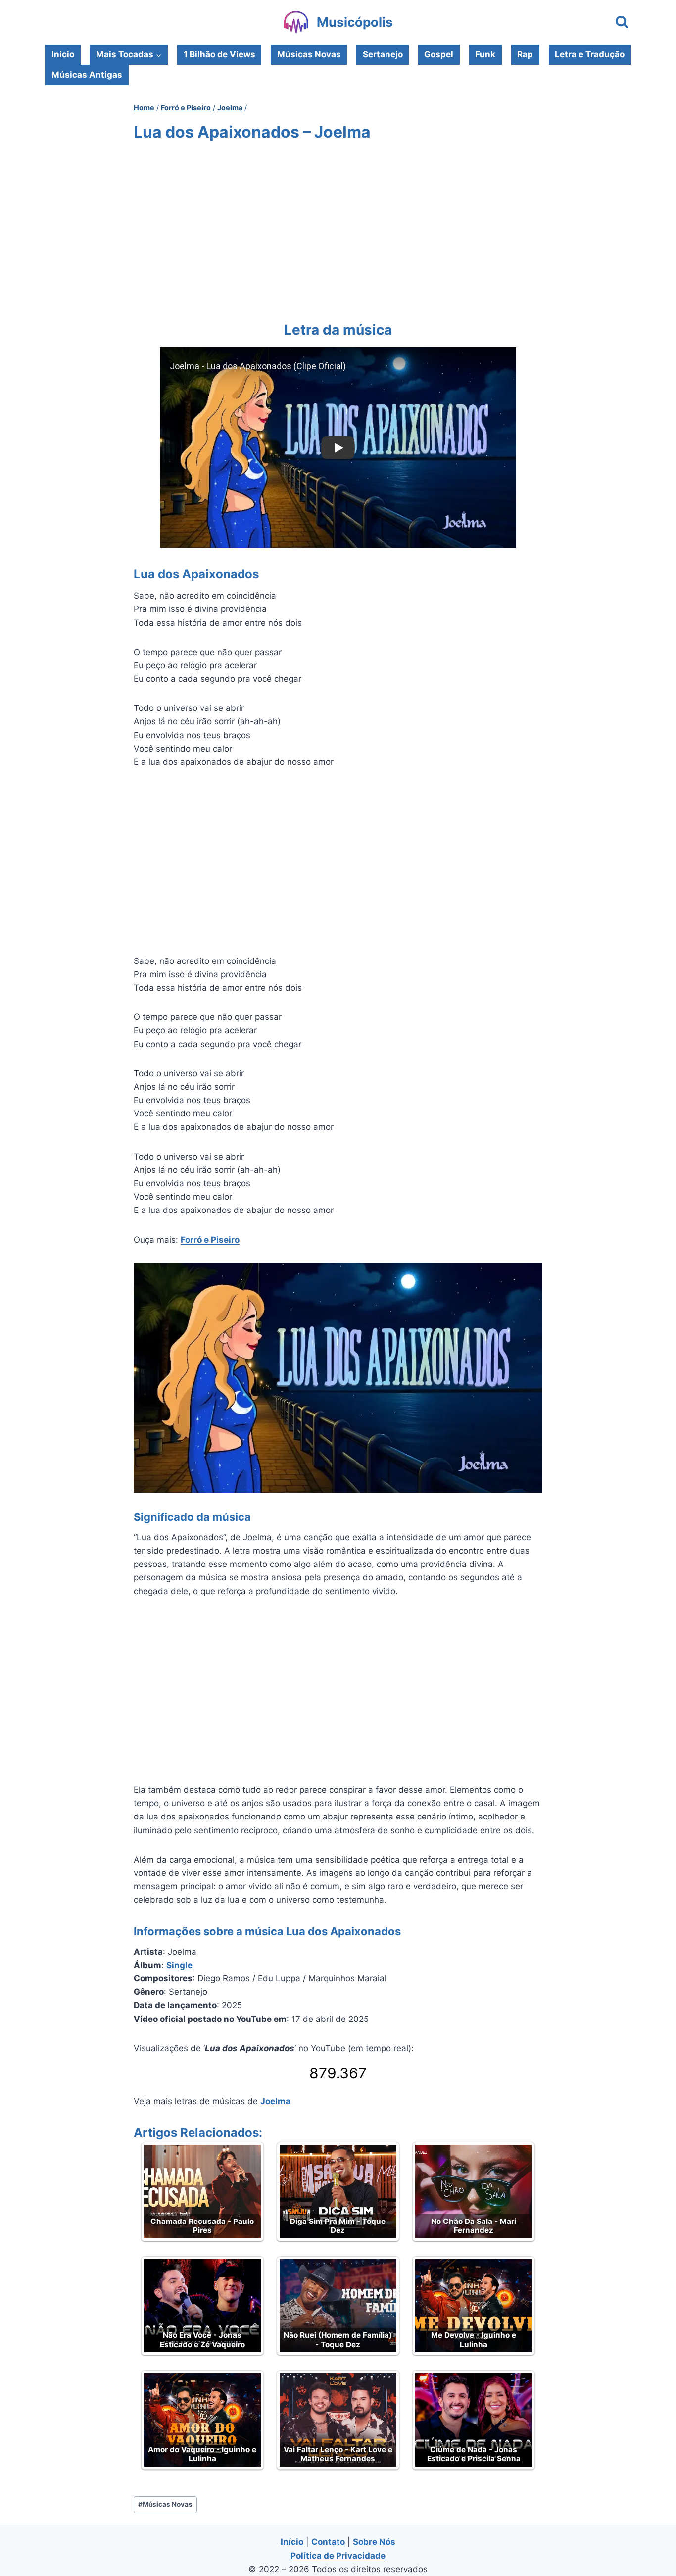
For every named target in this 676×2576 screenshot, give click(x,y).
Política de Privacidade (338, 2556)
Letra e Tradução (590, 54)
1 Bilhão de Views (219, 54)
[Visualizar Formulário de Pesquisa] (622, 23)
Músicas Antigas (87, 75)
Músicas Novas (309, 54)
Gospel (439, 54)
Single (179, 1965)
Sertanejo (383, 54)
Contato (328, 2542)
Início (63, 54)
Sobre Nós (374, 2542)
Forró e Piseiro (210, 1240)
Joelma (275, 2101)
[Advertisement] (338, 229)
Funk (485, 54)
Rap (525, 54)
